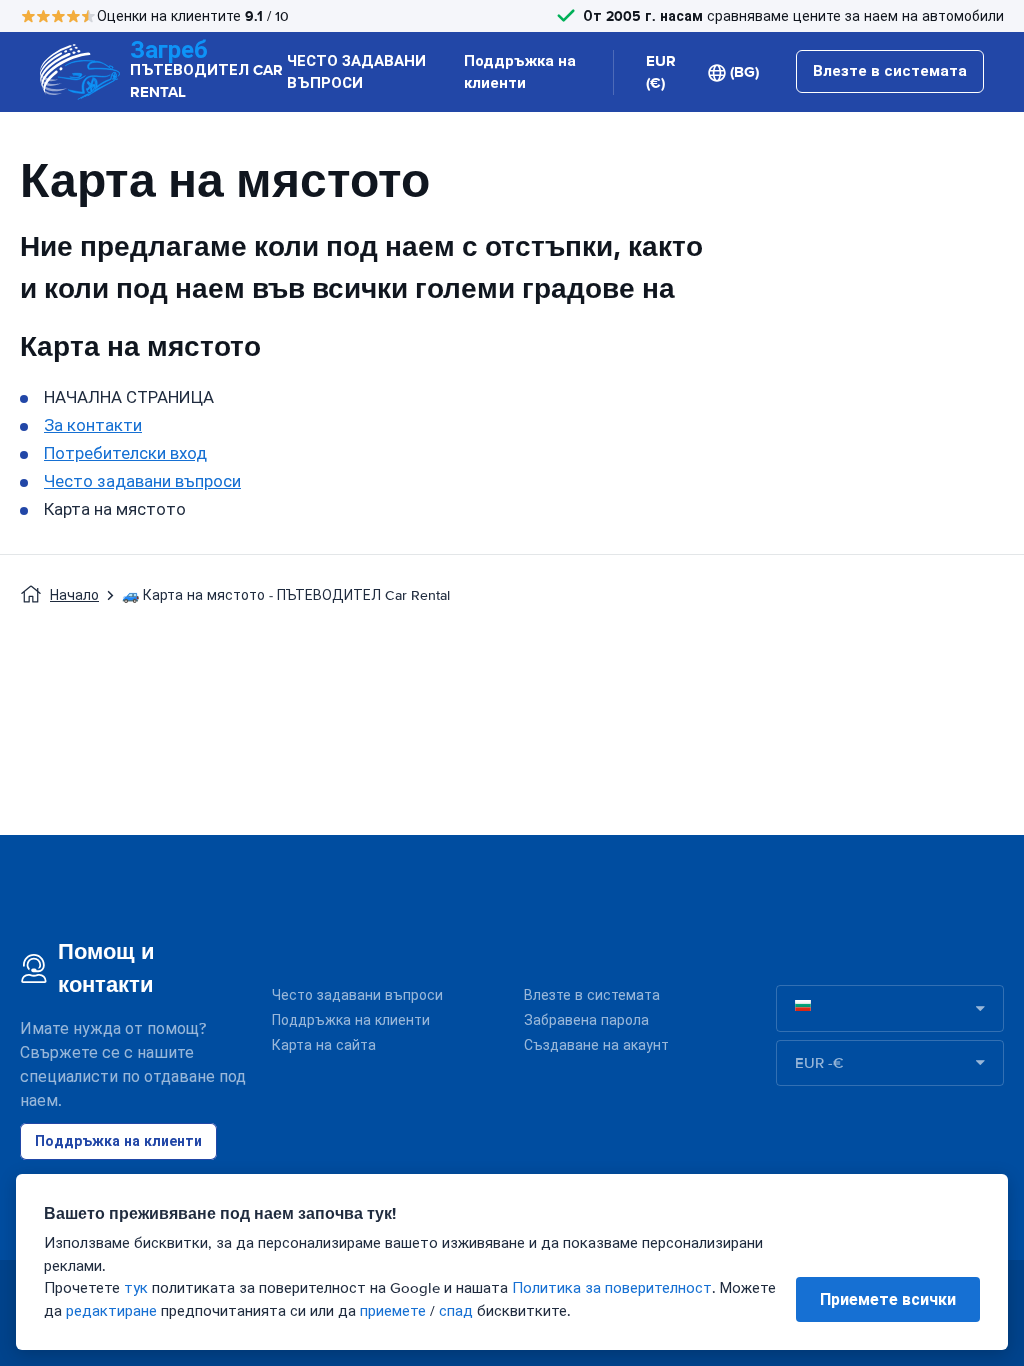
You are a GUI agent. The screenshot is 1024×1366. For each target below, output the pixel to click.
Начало (74, 595)
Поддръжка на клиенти (520, 72)
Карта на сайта (324, 1045)
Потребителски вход (125, 453)
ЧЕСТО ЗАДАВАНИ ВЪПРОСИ (356, 72)
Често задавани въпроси (142, 481)
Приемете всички (888, 1299)
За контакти (93, 425)
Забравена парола (586, 1020)
